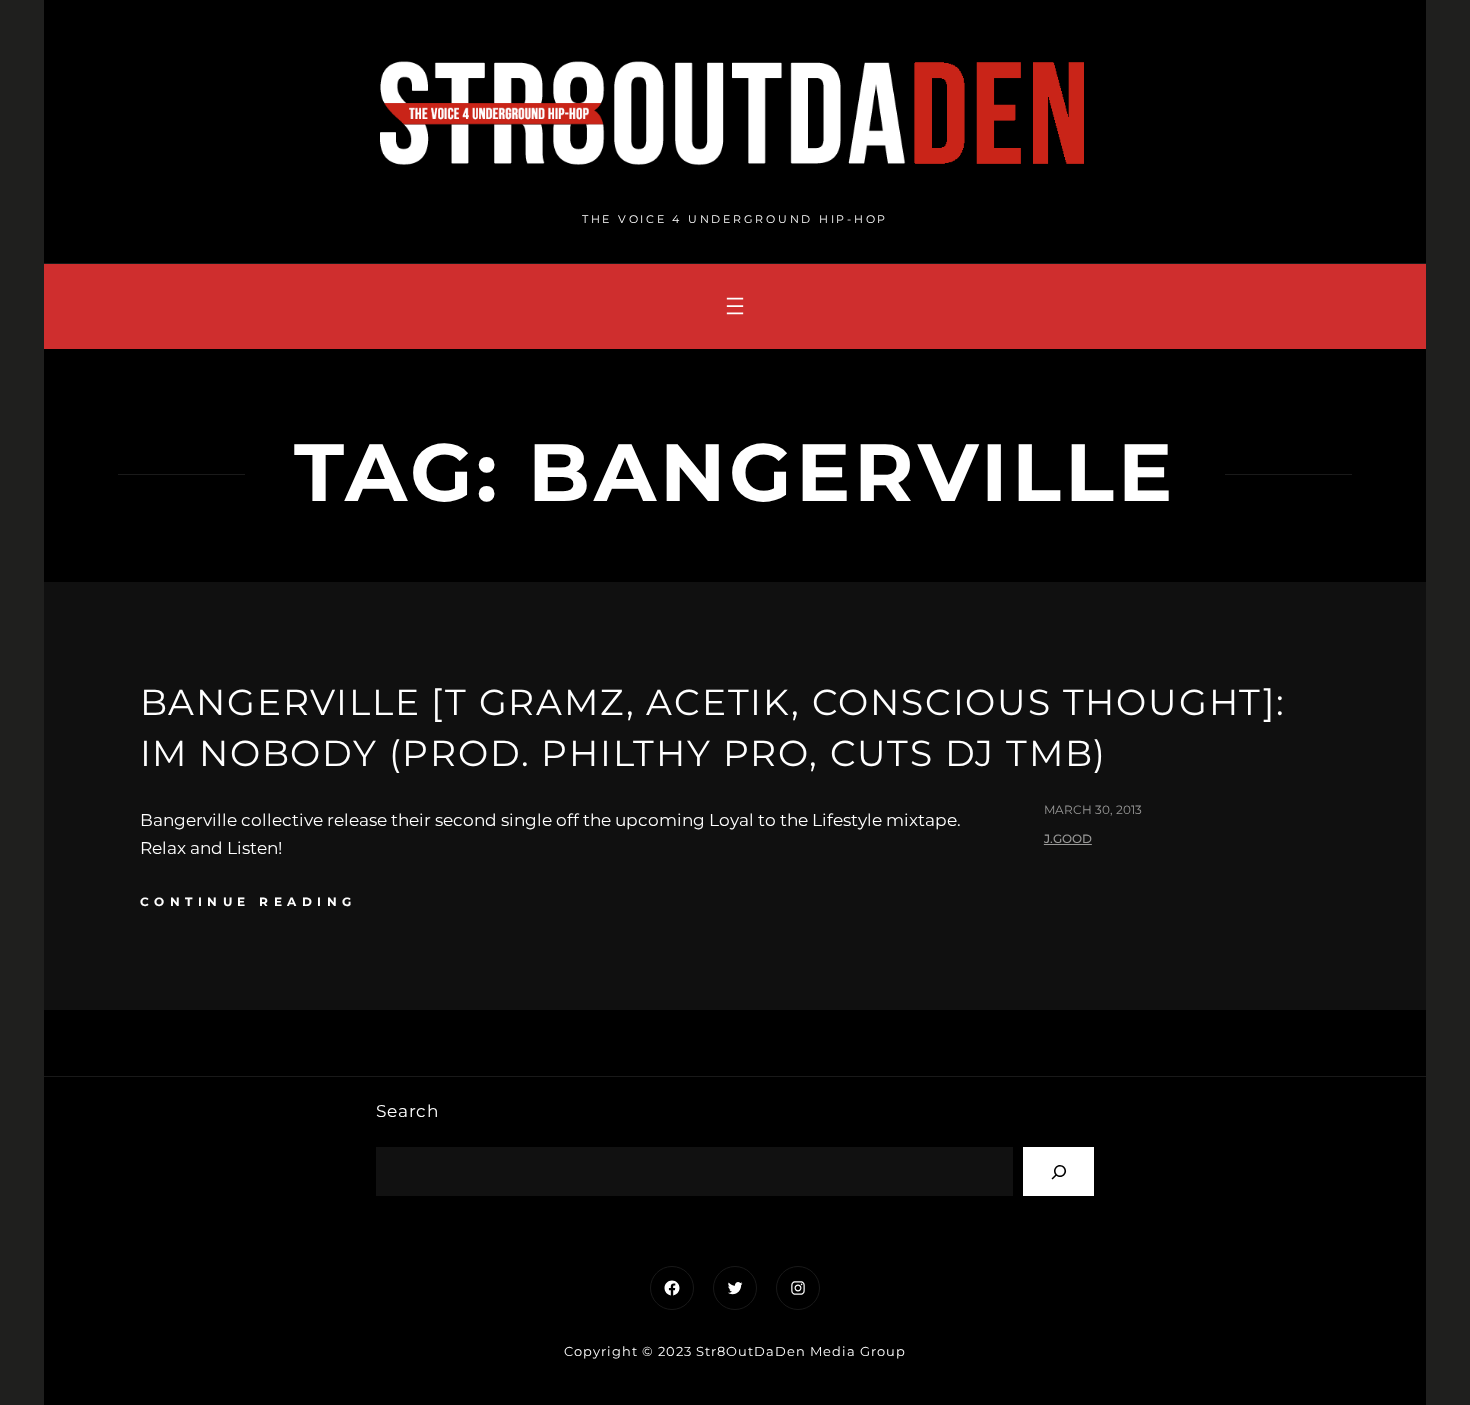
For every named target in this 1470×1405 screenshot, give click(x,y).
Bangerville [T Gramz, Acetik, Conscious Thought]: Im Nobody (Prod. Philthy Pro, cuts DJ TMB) (713, 727)
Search (407, 1111)
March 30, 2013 (1093, 809)
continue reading (248, 901)
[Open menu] (735, 306)
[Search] (1058, 1171)
